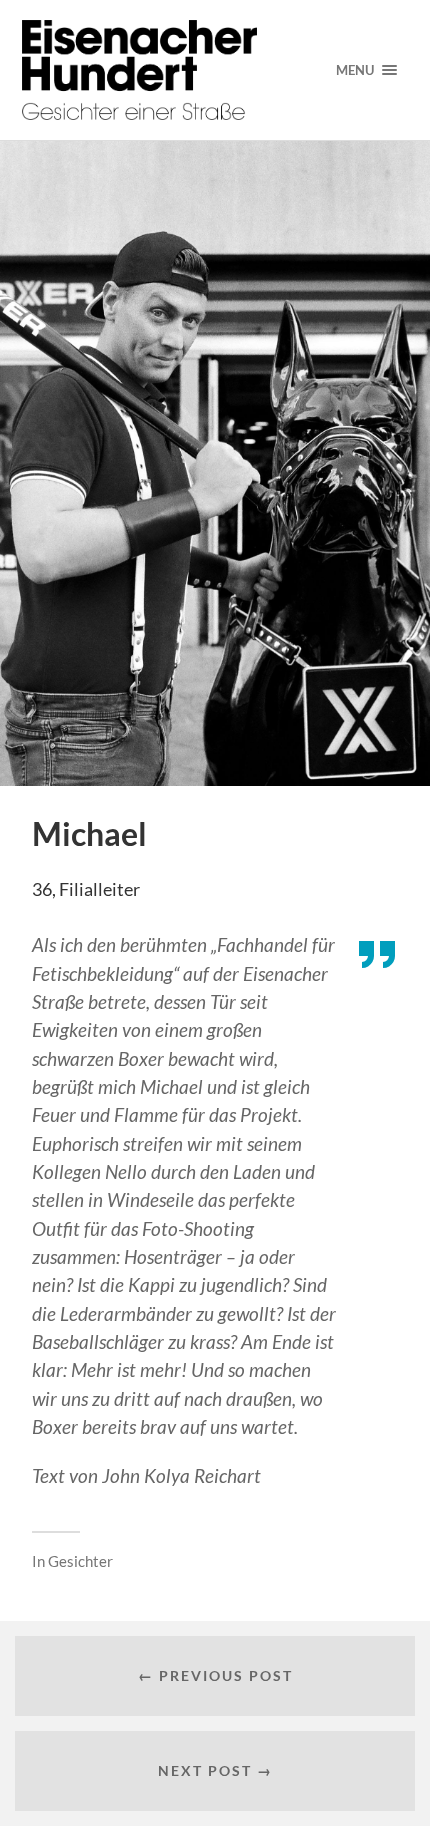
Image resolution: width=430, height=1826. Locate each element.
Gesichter (80, 1561)
